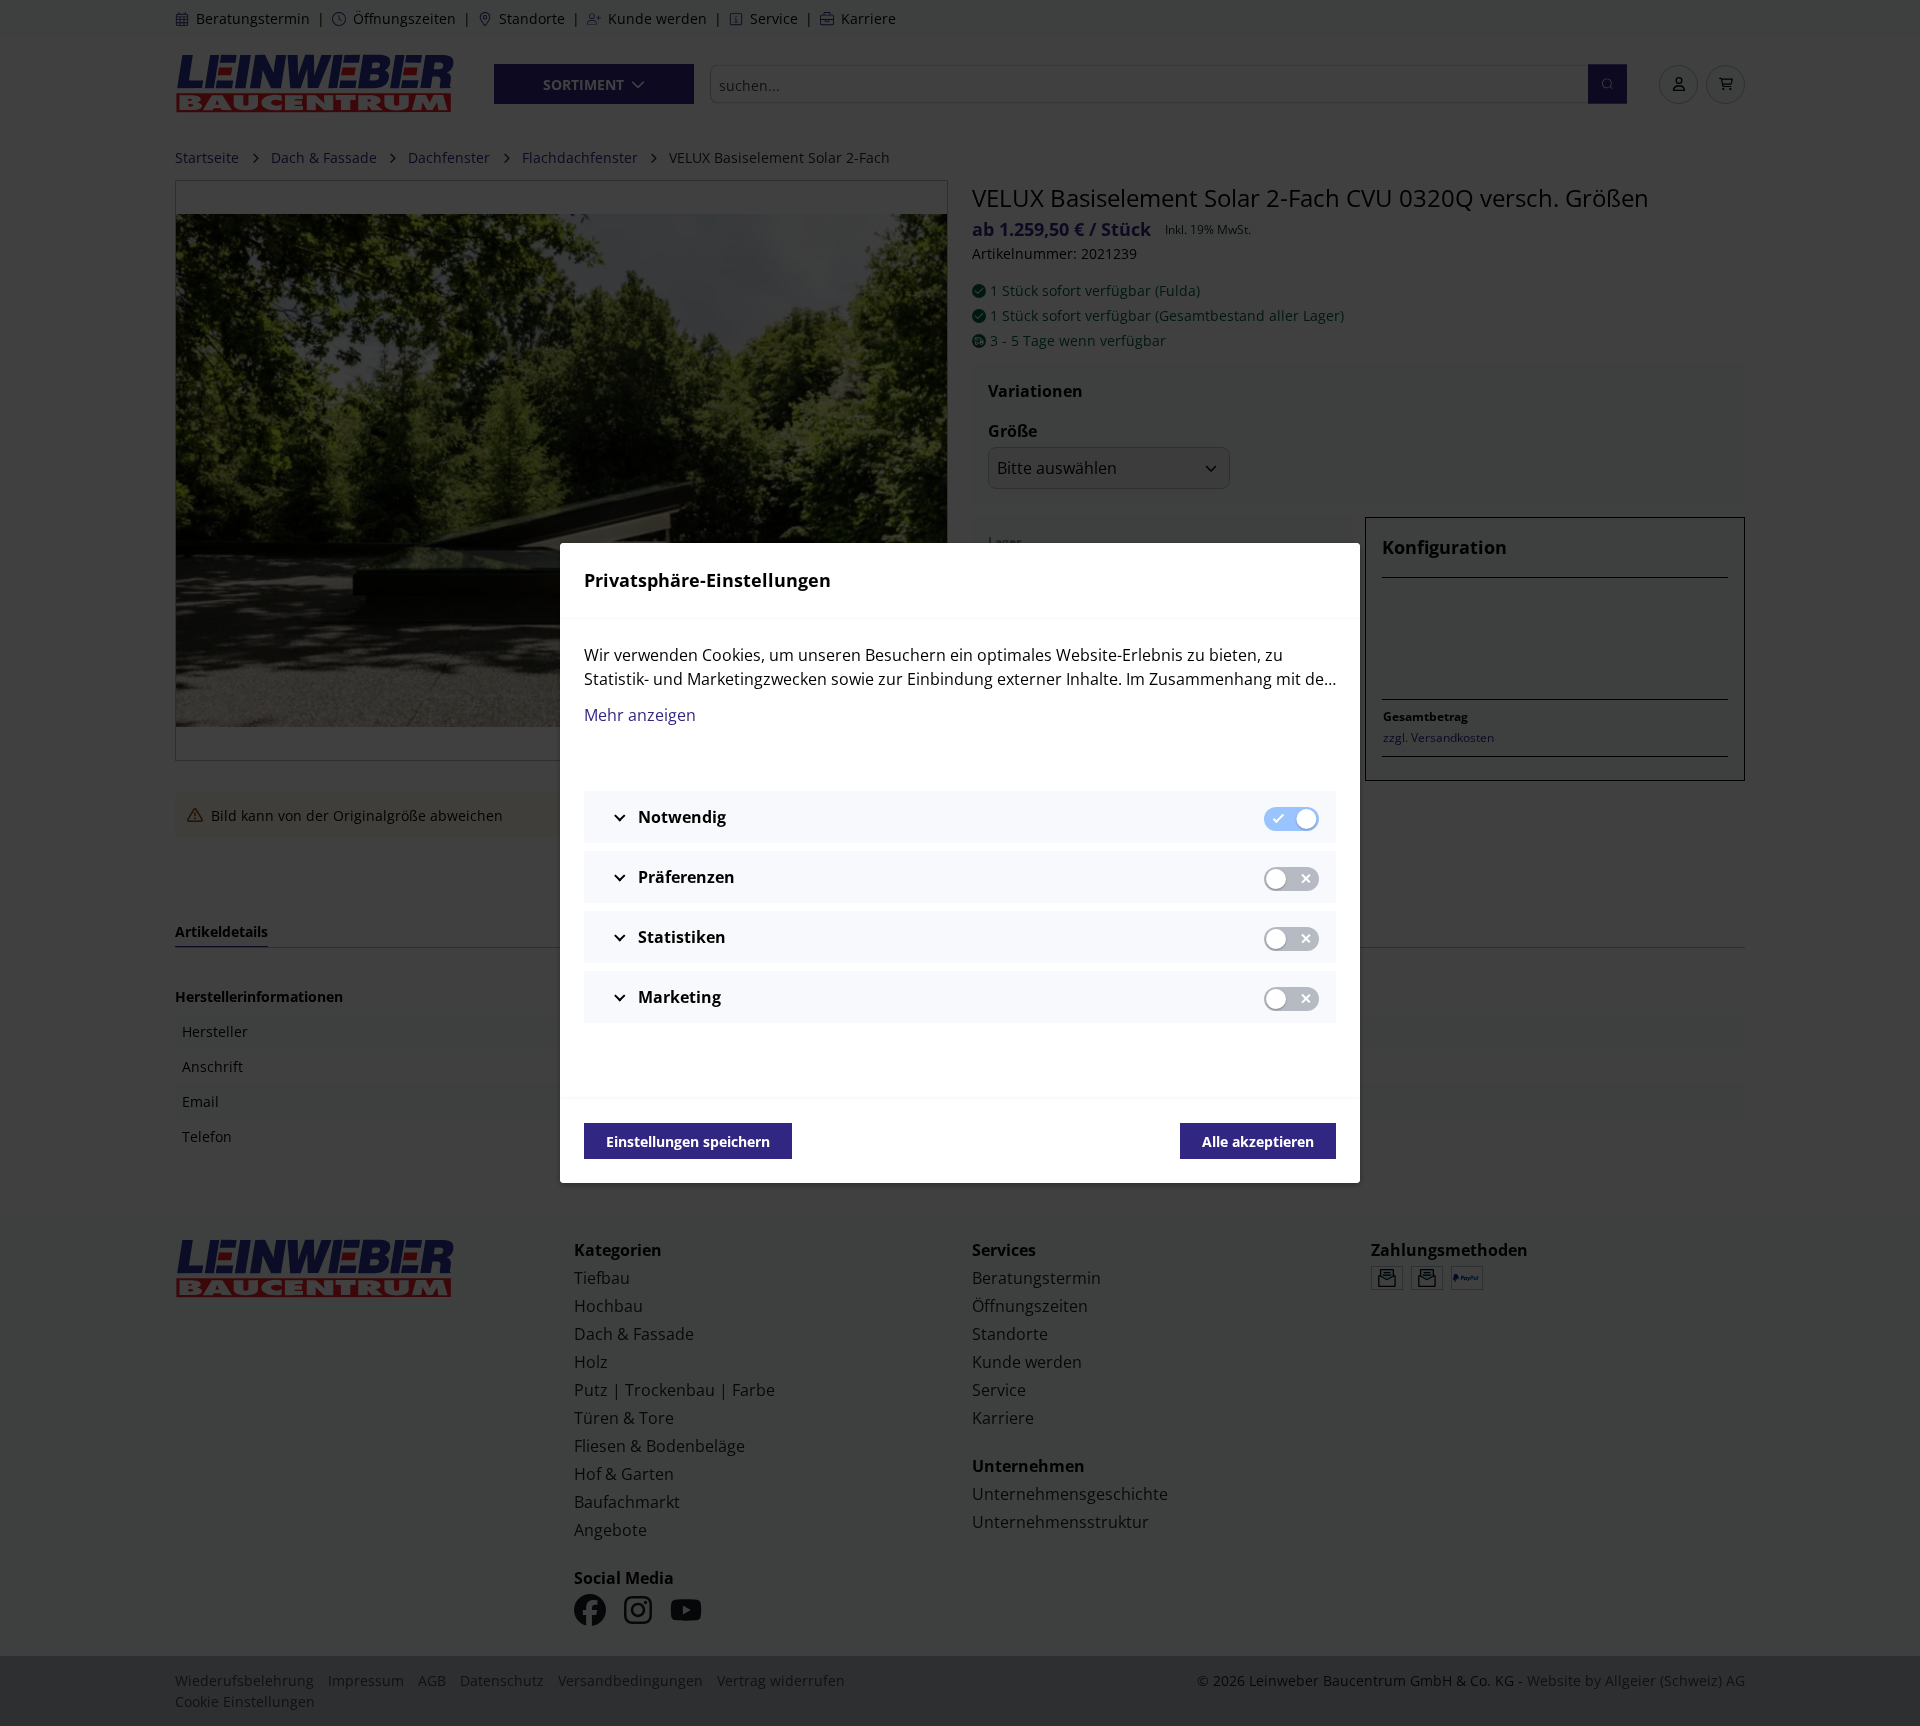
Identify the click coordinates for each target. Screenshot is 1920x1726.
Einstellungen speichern (688, 1141)
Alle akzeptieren (1258, 1141)
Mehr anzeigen (640, 715)
